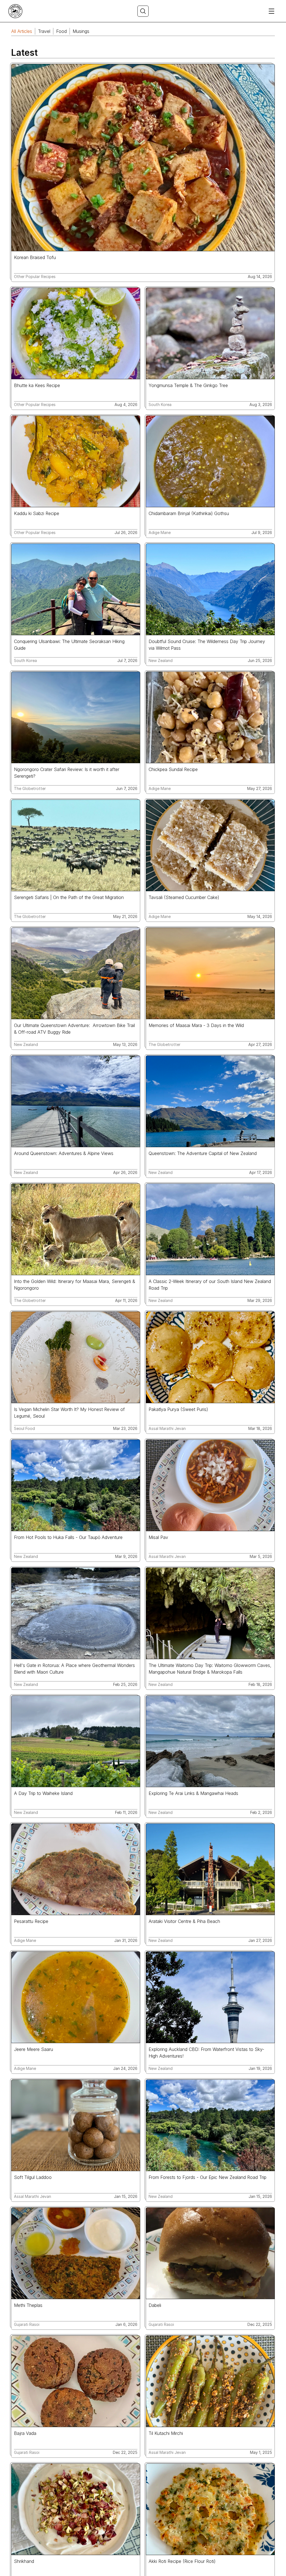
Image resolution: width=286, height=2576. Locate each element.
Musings (81, 31)
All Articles (22, 31)
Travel (44, 31)
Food (61, 31)
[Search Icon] (143, 11)
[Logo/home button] (15, 11)
